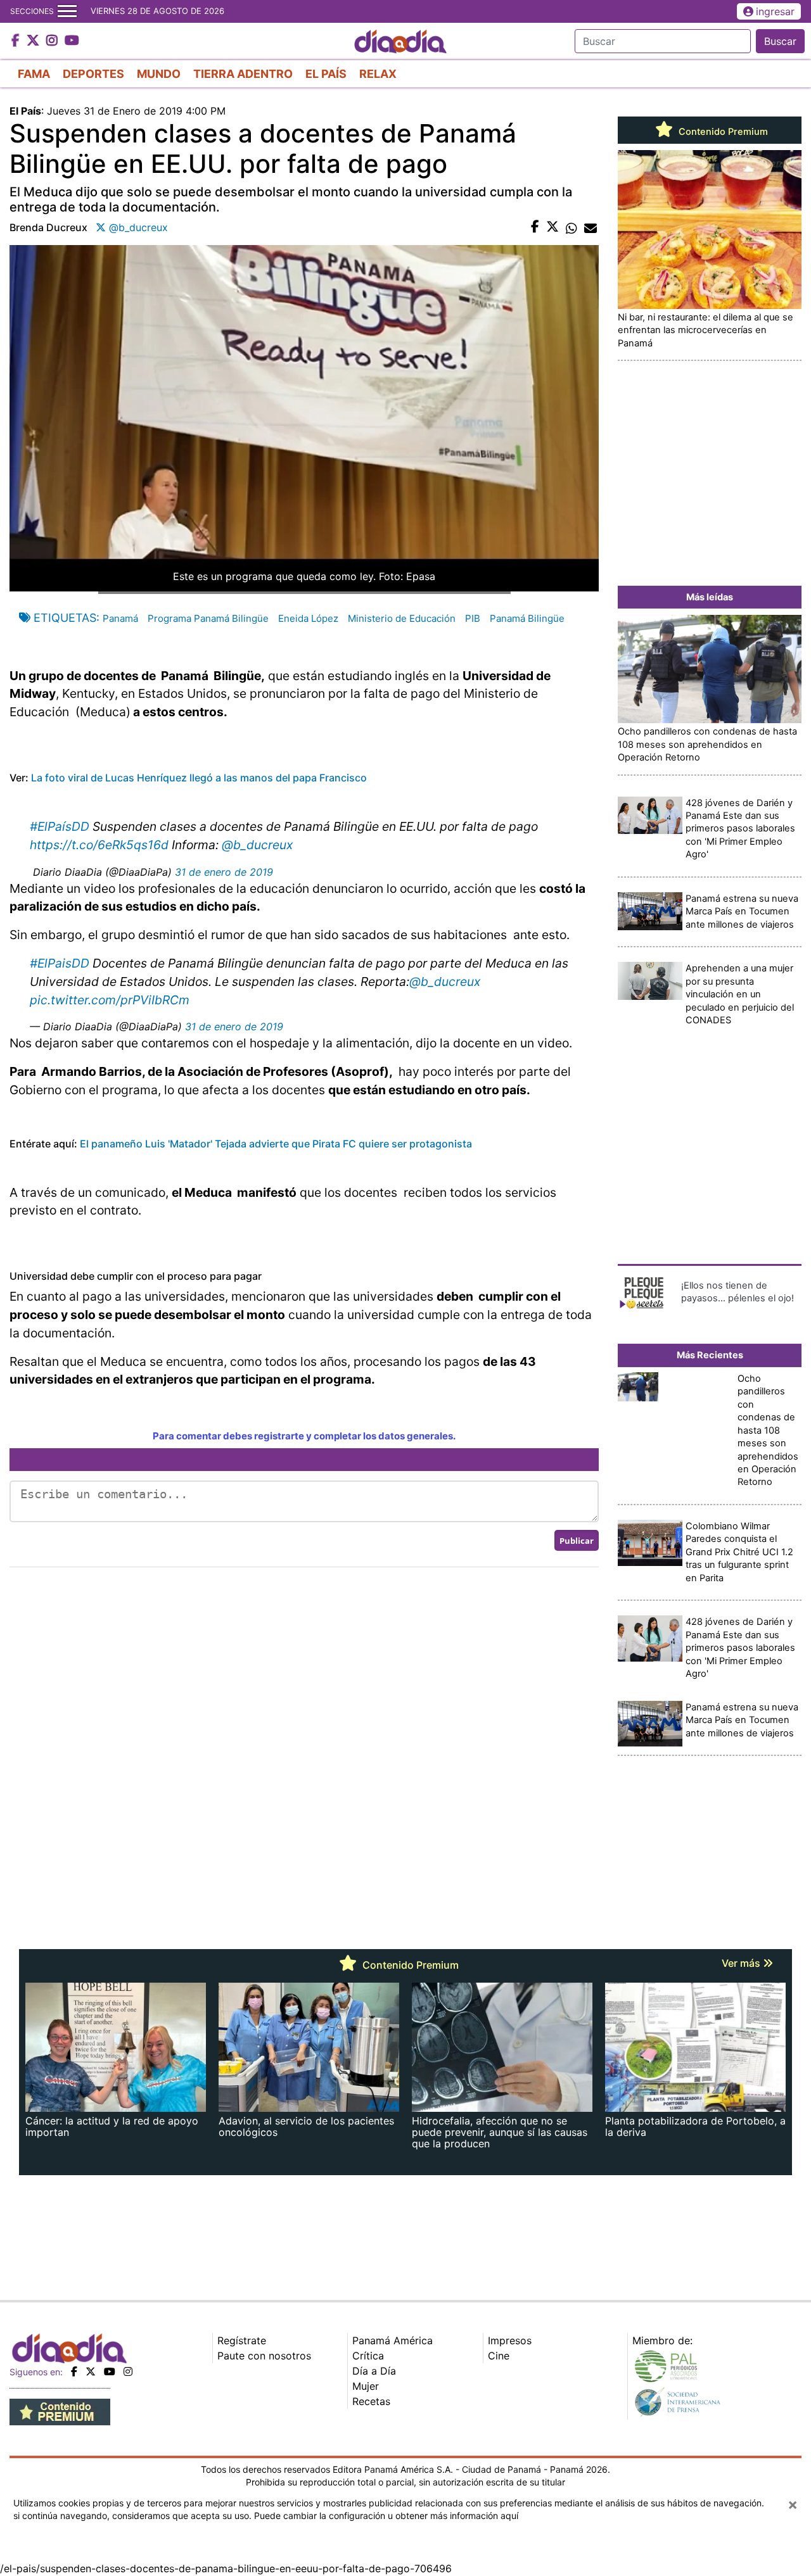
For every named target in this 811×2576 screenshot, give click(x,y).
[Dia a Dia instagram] (54, 41)
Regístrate (242, 2340)
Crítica (368, 2356)
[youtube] (110, 2371)
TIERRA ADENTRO (243, 74)
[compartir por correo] (591, 227)
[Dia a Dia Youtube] (72, 41)
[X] (91, 2371)
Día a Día (374, 2371)
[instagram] (128, 2371)
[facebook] (74, 2371)
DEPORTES (93, 74)
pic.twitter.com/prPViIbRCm (110, 1000)
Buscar (780, 41)
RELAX (378, 74)
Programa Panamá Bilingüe (208, 618)
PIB (473, 618)
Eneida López (308, 618)
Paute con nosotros (264, 2356)
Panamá (120, 618)
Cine (499, 2356)
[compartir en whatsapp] (572, 227)
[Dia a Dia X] (35, 41)
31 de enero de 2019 (224, 872)
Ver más (742, 1963)
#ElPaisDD (60, 963)
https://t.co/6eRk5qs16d (99, 845)
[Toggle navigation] (67, 11)
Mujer (366, 2386)
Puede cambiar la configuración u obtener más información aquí (386, 2516)
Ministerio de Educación (402, 618)
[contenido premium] (60, 2411)
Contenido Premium (722, 132)
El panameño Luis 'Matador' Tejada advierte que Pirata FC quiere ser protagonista (275, 1144)
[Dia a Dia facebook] (17, 41)
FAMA (34, 74)
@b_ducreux (257, 845)
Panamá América (393, 2340)
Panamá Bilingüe (527, 618)
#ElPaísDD (60, 826)
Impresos (510, 2340)
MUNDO (159, 74)
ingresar (775, 11)
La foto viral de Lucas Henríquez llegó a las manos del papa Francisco (199, 778)
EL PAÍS (326, 74)
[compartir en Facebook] (535, 227)
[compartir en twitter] (552, 227)
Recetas (371, 2401)
